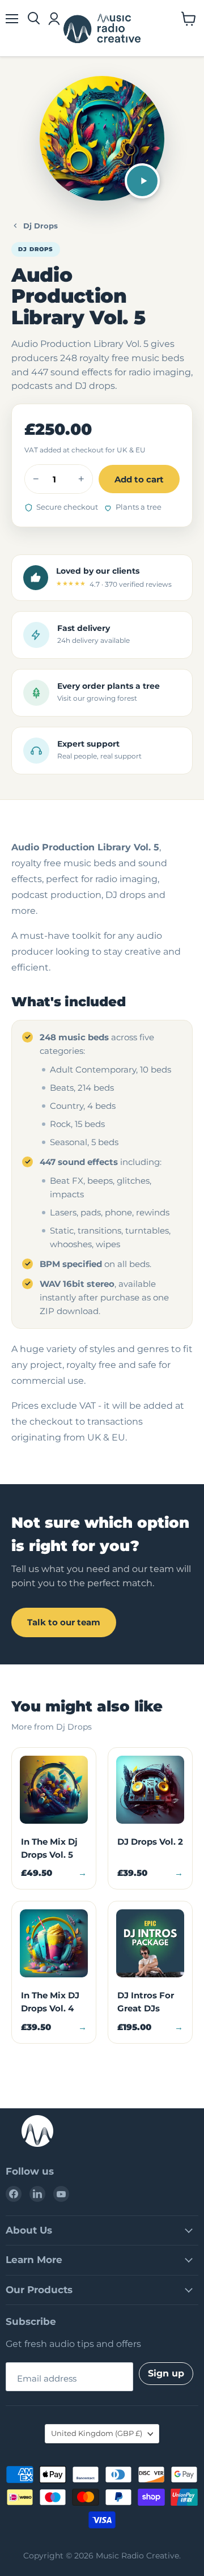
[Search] (34, 19)
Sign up (166, 2373)
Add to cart (139, 479)
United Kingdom (97, 2433)
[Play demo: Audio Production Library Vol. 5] (142, 181)
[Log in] (54, 19)
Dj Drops (41, 226)
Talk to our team (64, 1622)
